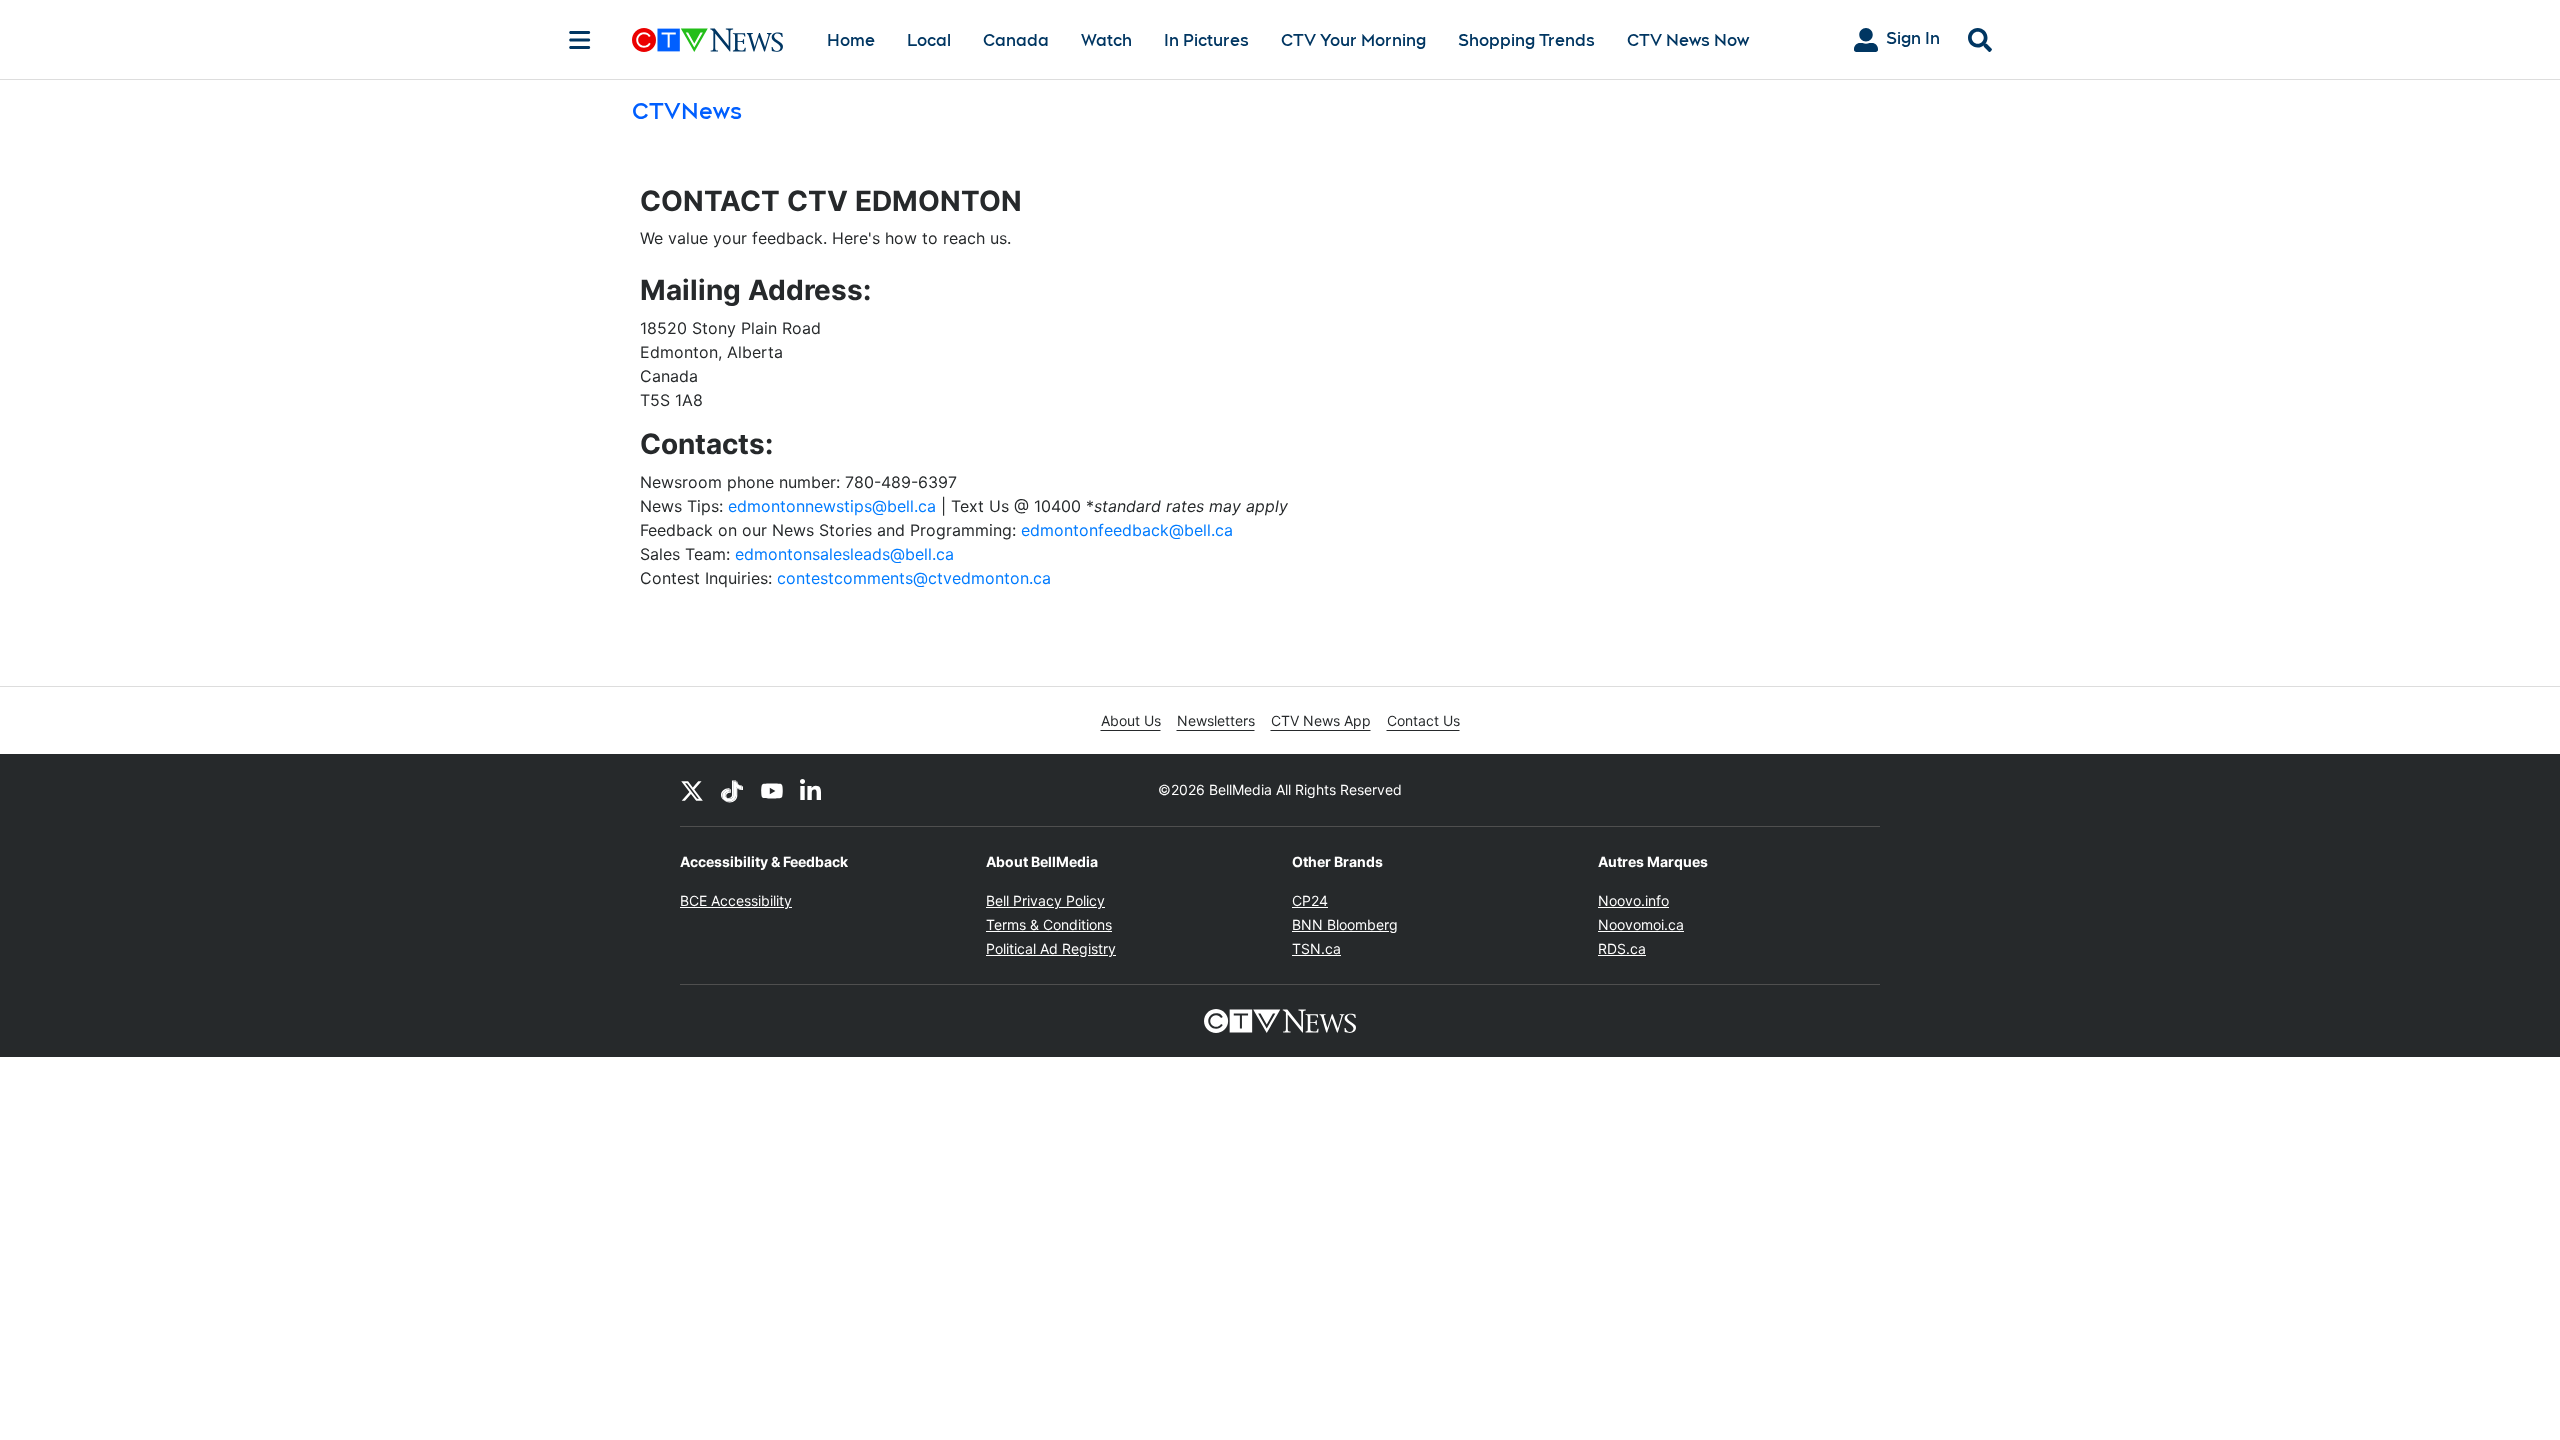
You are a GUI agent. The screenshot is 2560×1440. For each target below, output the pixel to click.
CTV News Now (1688, 40)
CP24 (1310, 900)
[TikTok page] (732, 790)
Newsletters (1216, 720)
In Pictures (1206, 40)
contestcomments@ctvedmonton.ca (914, 578)
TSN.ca (1316, 948)
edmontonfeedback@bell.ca (1127, 530)
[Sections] (580, 40)
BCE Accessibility (736, 900)
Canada (1016, 40)
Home (851, 40)
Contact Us (1423, 720)
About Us (1131, 720)
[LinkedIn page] (812, 790)
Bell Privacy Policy (1045, 900)
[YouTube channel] (772, 790)
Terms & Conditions (1049, 924)
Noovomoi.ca (1641, 924)
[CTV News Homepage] (707, 40)
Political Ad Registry (1051, 948)
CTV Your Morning (1353, 40)
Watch (1106, 40)
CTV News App (1321, 720)
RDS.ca (1622, 948)
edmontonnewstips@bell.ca (832, 506)
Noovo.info (1633, 900)
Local (929, 40)
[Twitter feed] (692, 790)
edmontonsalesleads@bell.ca (844, 554)
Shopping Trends (1526, 40)
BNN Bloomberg (1345, 924)
